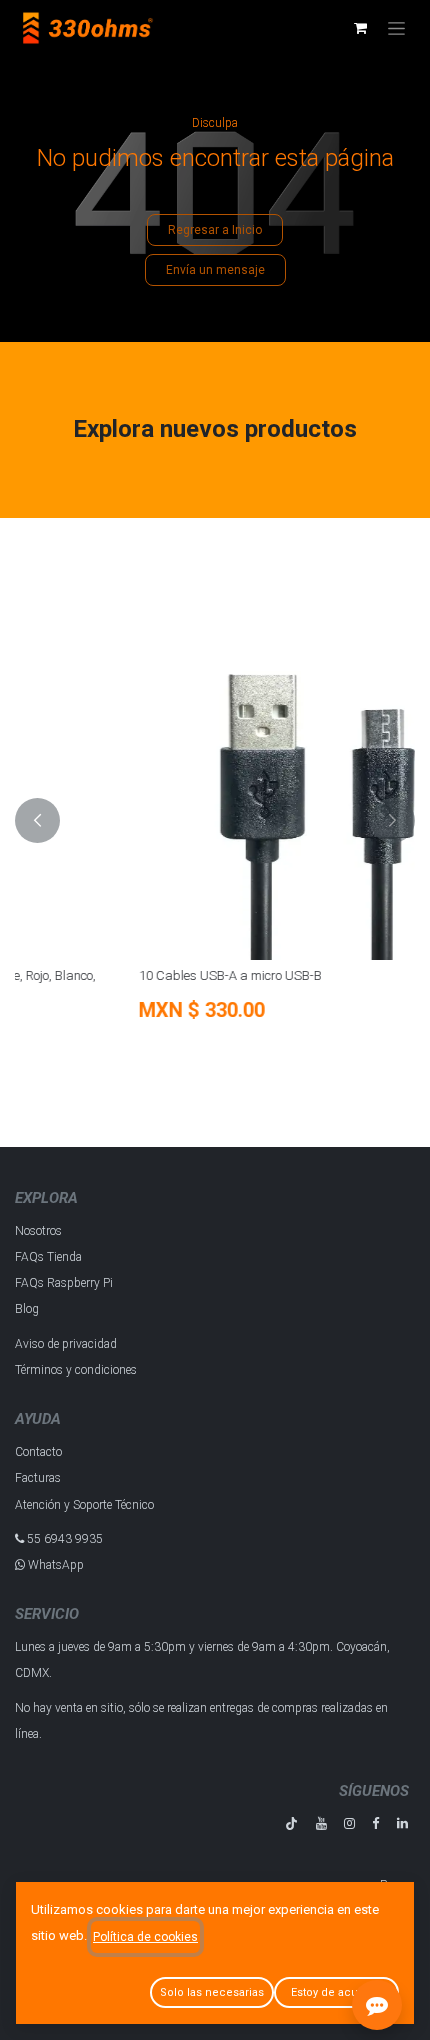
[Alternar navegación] (396, 28)
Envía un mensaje (215, 270)
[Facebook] (375, 1823)
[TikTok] (291, 1823)
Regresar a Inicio (215, 230)
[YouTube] (321, 1823)
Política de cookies (145, 1937)
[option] (220, 820)
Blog (27, 1309)
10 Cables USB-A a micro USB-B (126, 975)
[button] (37, 820)
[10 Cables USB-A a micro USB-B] (220, 775)
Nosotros (38, 1231)
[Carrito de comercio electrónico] (360, 28)
